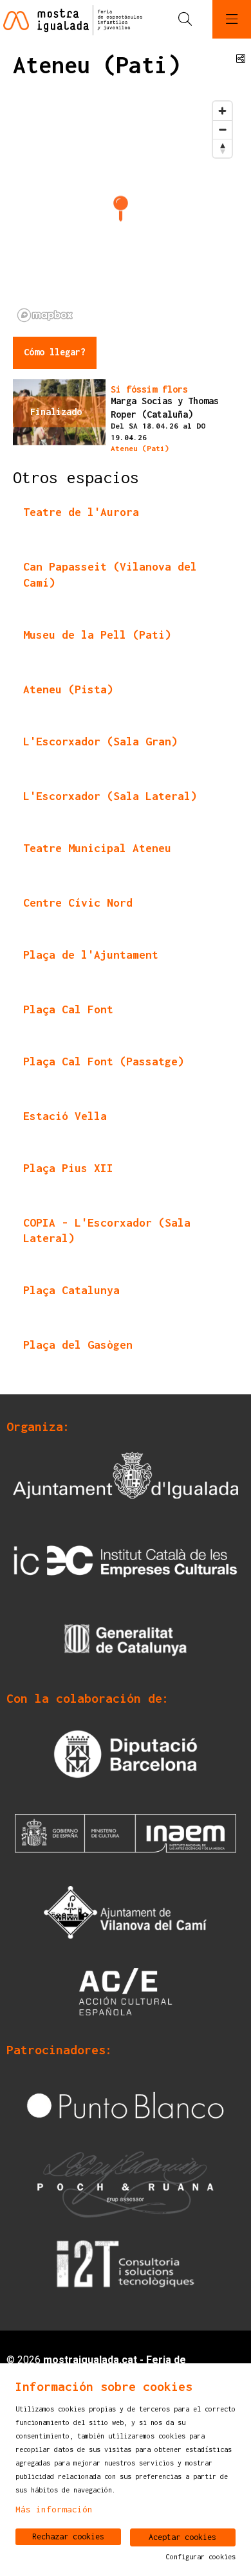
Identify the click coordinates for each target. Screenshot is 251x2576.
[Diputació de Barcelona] (126, 1753)
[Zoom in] (222, 111)
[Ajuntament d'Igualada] (126, 1481)
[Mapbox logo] (45, 315)
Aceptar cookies (182, 2537)
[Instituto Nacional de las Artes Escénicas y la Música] (126, 1832)
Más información (54, 2509)
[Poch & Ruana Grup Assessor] (126, 2183)
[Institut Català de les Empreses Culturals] (126, 1560)
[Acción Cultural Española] (126, 1991)
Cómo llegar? (55, 352)
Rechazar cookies (68, 2536)
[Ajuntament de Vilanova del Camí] (126, 1911)
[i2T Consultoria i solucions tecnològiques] (126, 2263)
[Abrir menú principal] (232, 19)
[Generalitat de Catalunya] (126, 1639)
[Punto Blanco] (126, 2104)
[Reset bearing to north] (222, 148)
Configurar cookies (201, 2557)
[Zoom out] (222, 129)
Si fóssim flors (149, 389)
